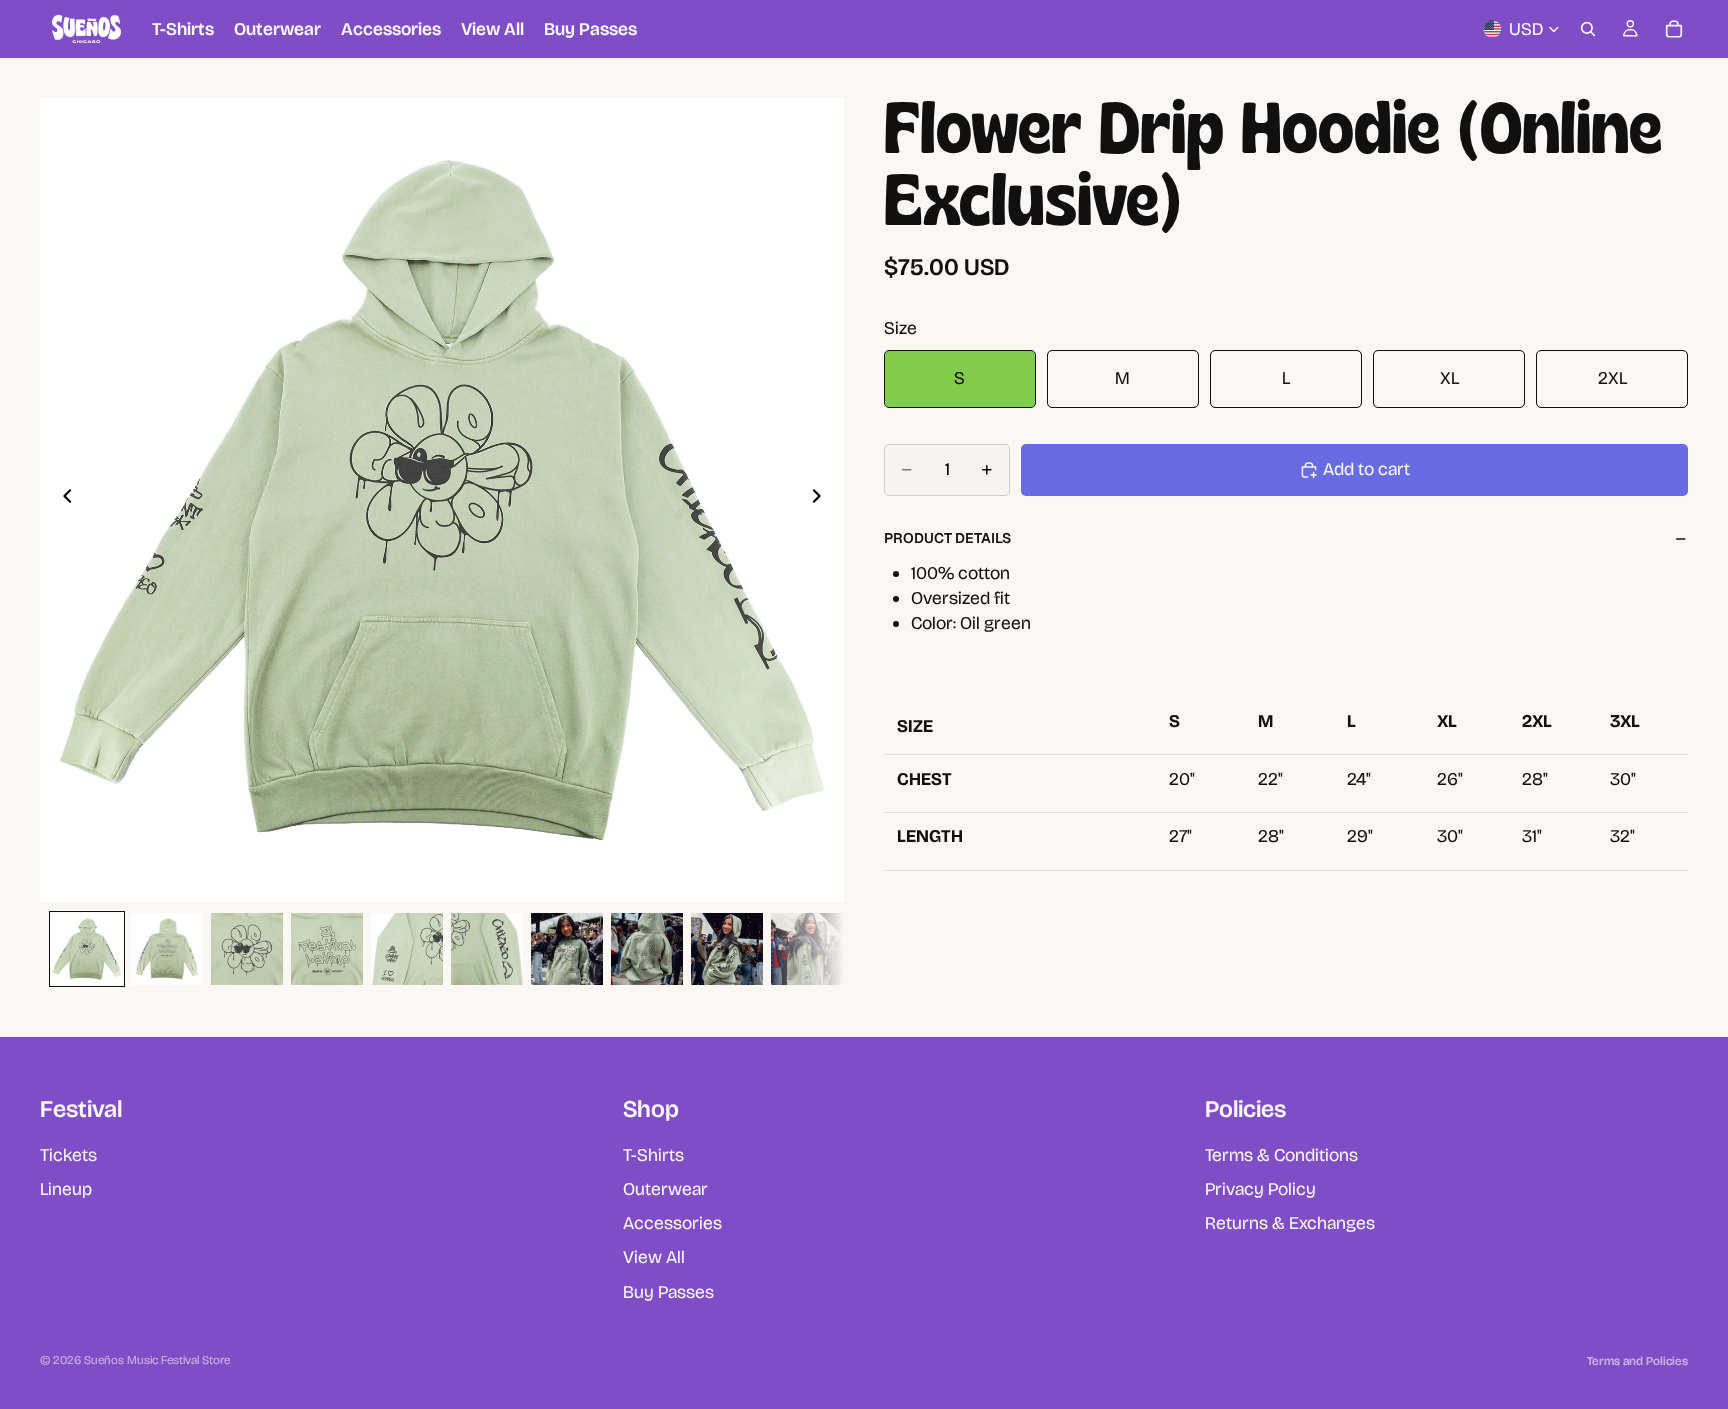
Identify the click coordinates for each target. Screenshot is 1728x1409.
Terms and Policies (1637, 1361)
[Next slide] (822, 500)
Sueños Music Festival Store (157, 1360)
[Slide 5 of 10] (407, 949)
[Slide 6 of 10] (487, 949)
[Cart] (1674, 29)
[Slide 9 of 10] (727, 949)
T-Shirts (653, 1154)
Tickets (68, 1154)
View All (654, 1257)
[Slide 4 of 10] (327, 949)
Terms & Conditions (1281, 1154)
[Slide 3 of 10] (247, 949)
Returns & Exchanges (1290, 1223)
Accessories (672, 1223)
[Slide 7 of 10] (567, 949)
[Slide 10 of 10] (807, 949)
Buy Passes (668, 1291)
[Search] (1588, 29)
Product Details (947, 538)
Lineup (66, 1188)
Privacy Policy (1260, 1188)
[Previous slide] (62, 500)
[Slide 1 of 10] (87, 949)
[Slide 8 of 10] (647, 949)
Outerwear (665, 1188)
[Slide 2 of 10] (167, 949)
